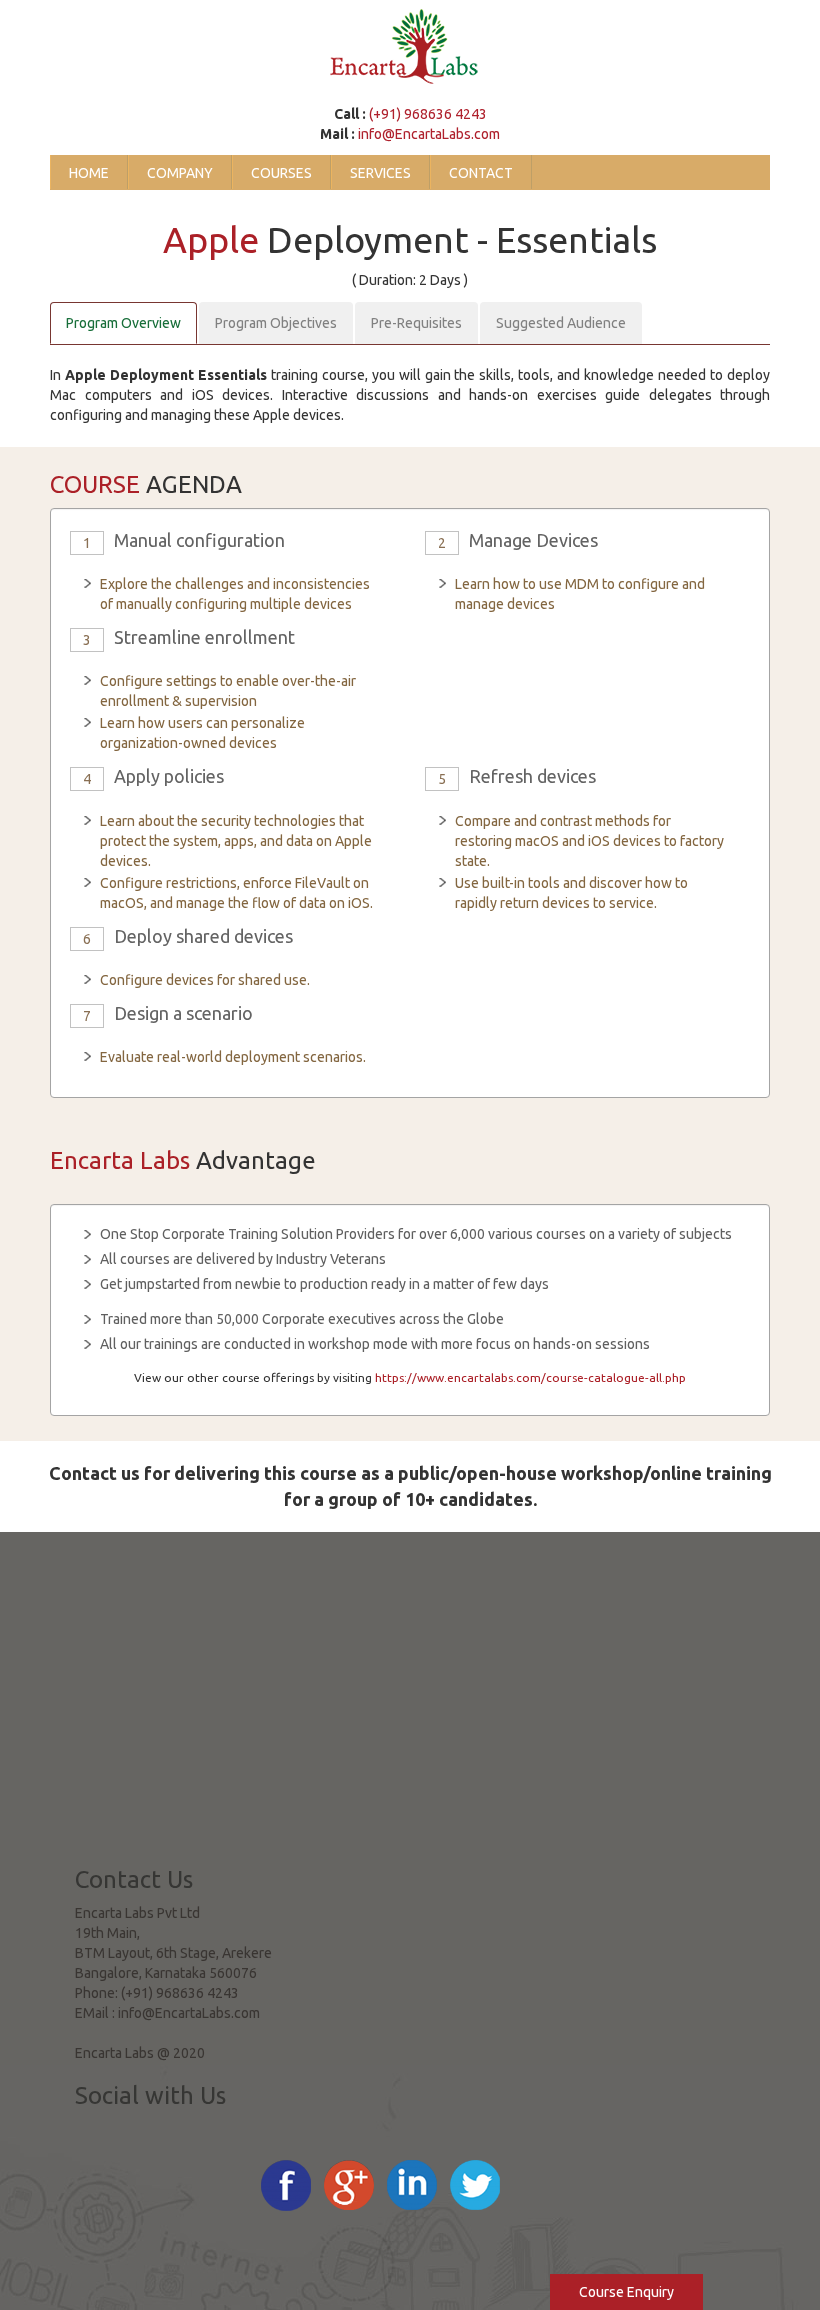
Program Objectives (276, 323)
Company (180, 173)
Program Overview (123, 323)
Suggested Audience (561, 323)
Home (89, 173)
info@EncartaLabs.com (429, 134)
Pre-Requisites (416, 323)
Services (380, 173)
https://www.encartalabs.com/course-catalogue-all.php (530, 1377)
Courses (281, 173)
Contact (481, 173)
